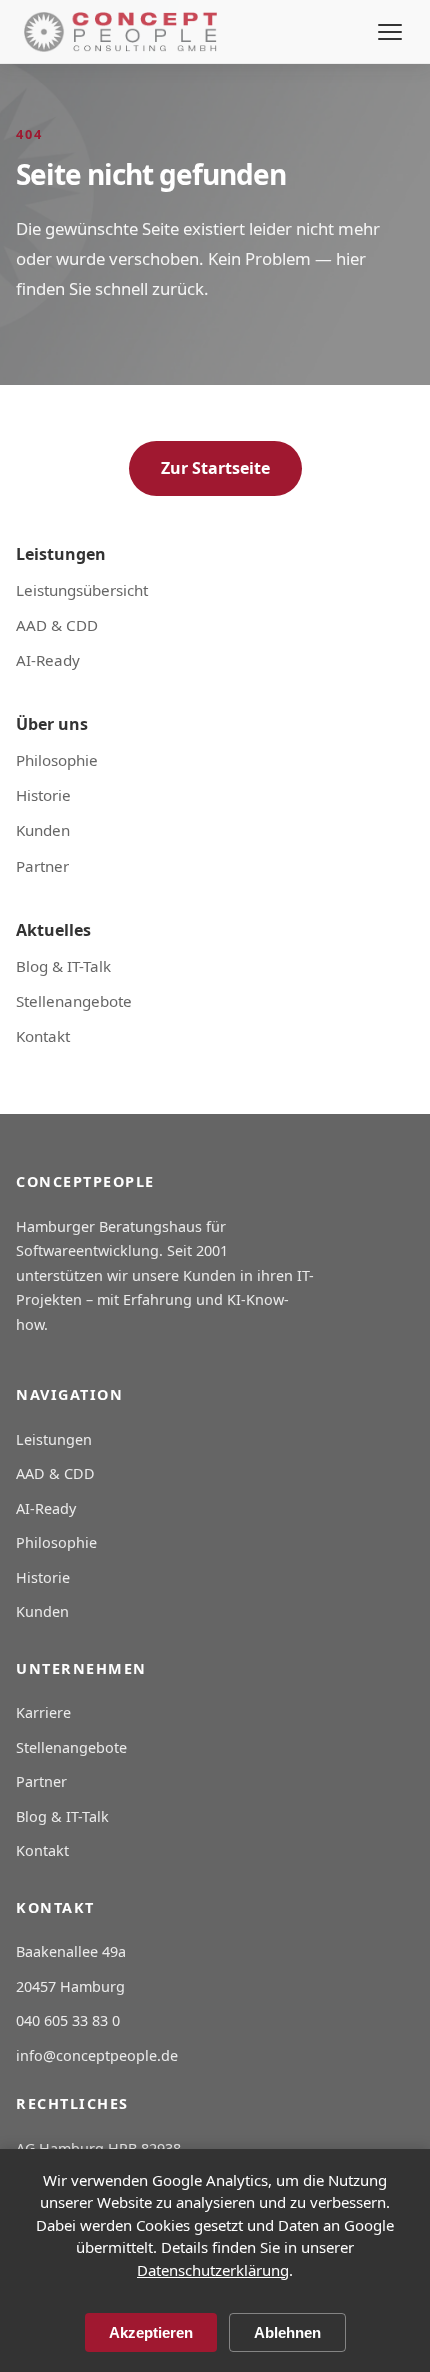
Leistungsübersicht (82, 590)
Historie (43, 795)
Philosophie (57, 760)
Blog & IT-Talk (63, 966)
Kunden (43, 830)
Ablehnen (287, 2332)
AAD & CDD (57, 625)
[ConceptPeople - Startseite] (120, 32)
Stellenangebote (74, 1001)
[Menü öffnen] (390, 32)
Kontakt (43, 1036)
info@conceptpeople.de (97, 2055)
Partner (42, 866)
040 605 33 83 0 (68, 2020)
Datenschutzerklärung (213, 2270)
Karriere (43, 1712)
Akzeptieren (151, 2332)
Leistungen (54, 1439)
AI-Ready (48, 660)
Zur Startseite (215, 468)
